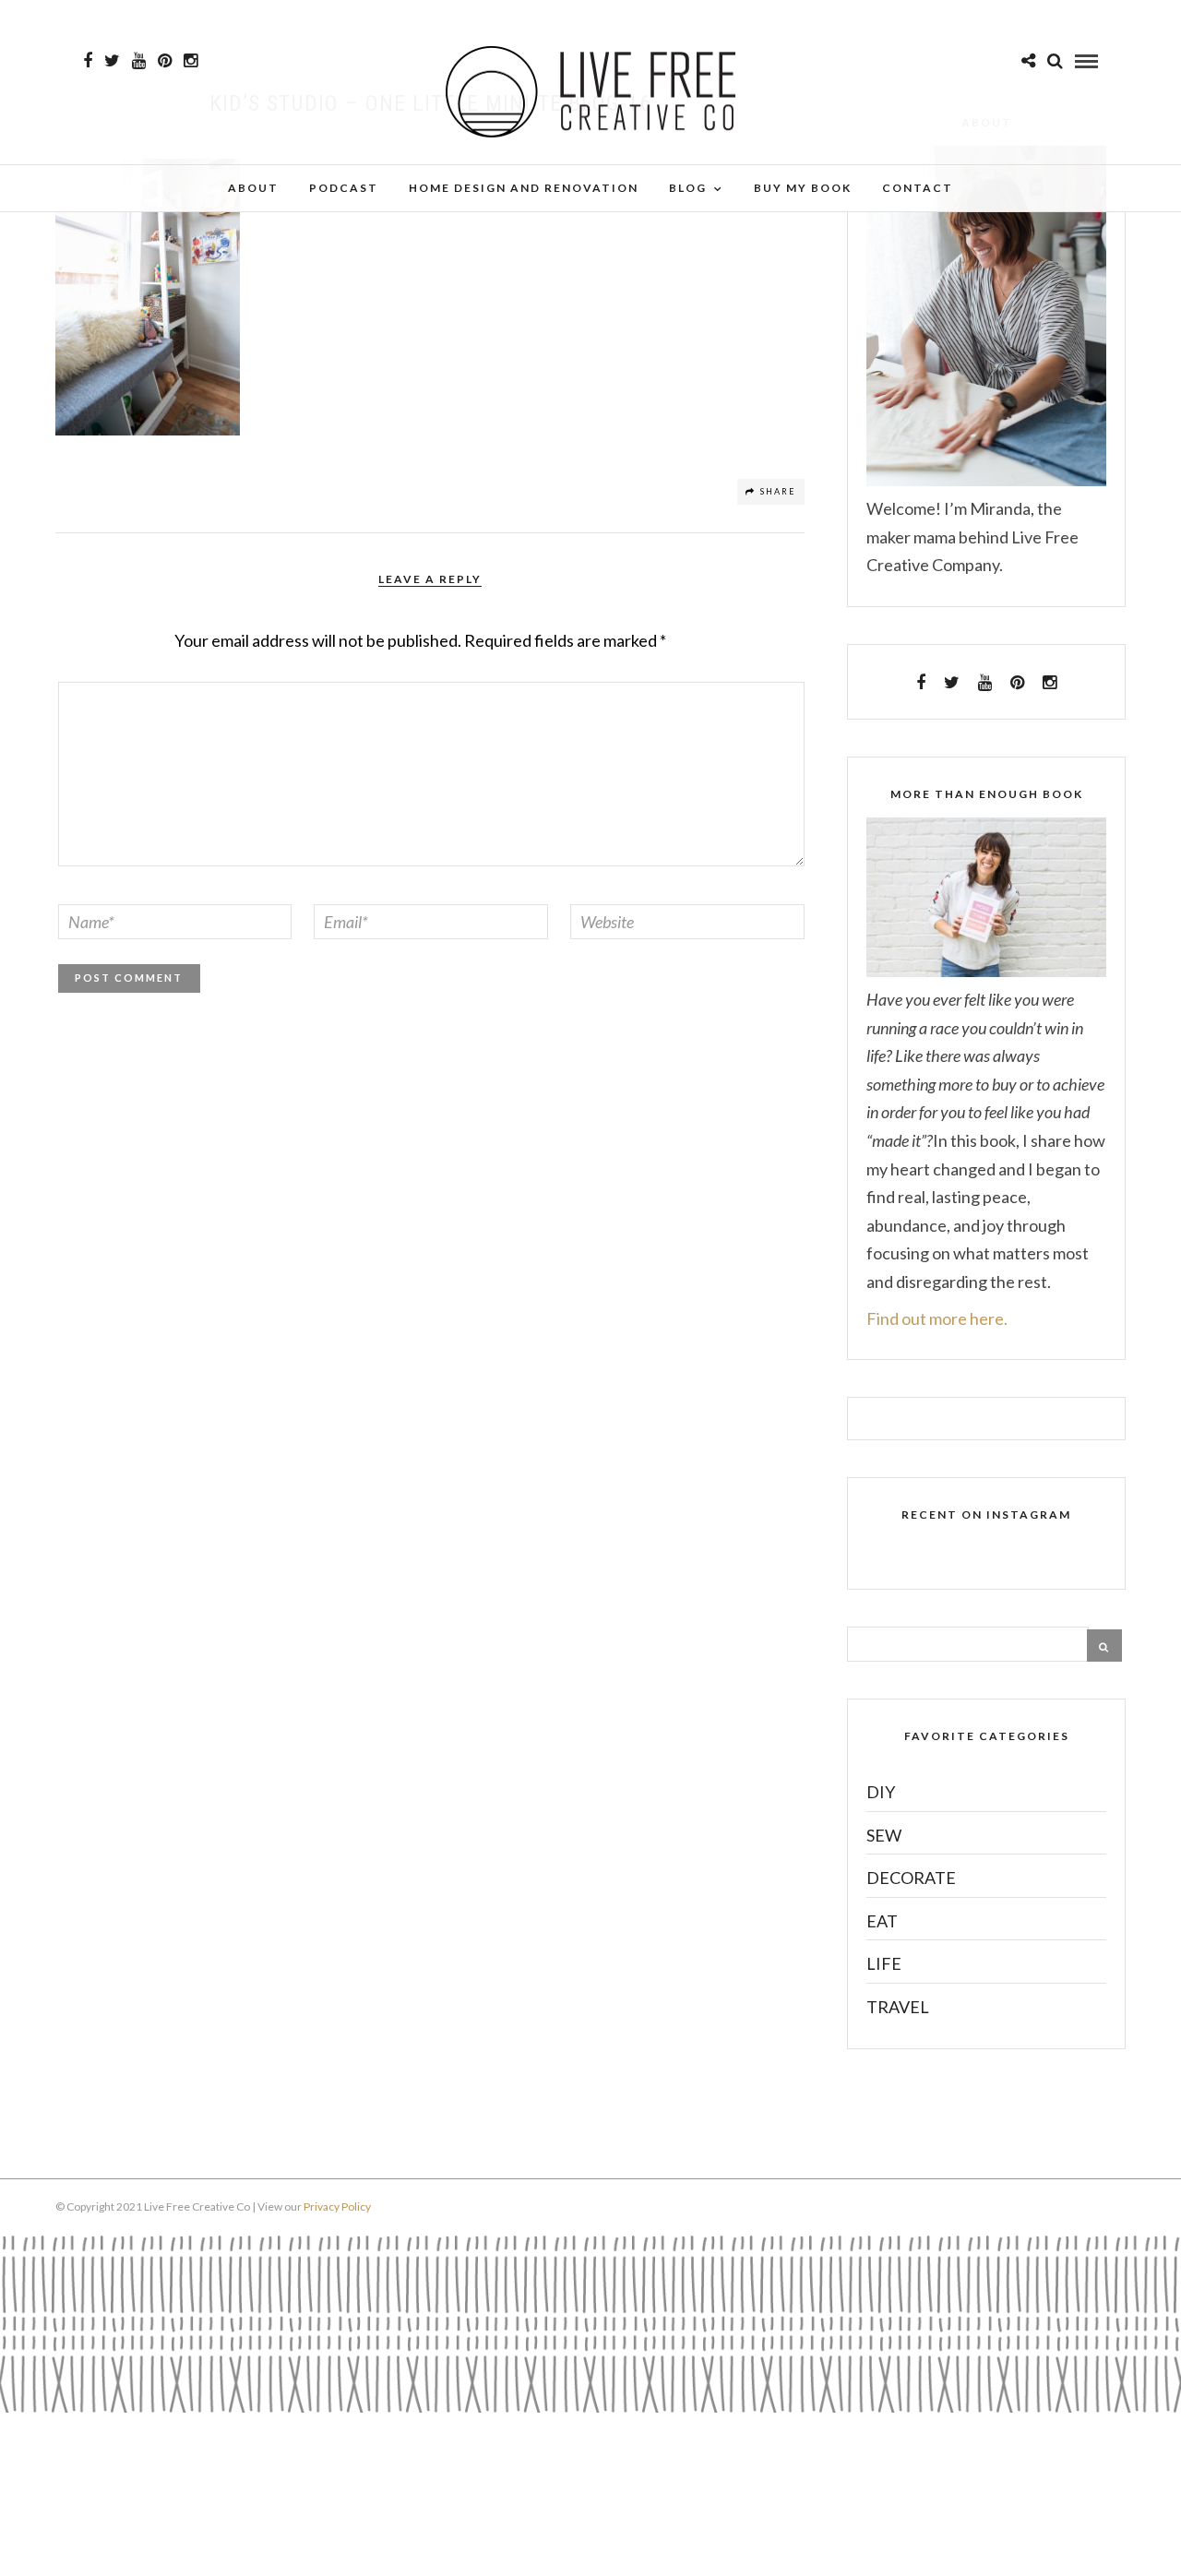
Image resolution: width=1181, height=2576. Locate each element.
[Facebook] (921, 683)
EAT (882, 1921)
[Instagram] (191, 61)
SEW (884, 1835)
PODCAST (344, 188)
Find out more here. (937, 1318)
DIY (881, 1792)
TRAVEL (898, 2007)
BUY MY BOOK (803, 188)
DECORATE (911, 1878)
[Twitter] (952, 683)
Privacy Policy (337, 2206)
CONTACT (918, 188)
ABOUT (253, 188)
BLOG (688, 188)
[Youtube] (139, 61)
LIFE (884, 1963)
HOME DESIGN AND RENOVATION (524, 188)
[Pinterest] (165, 61)
